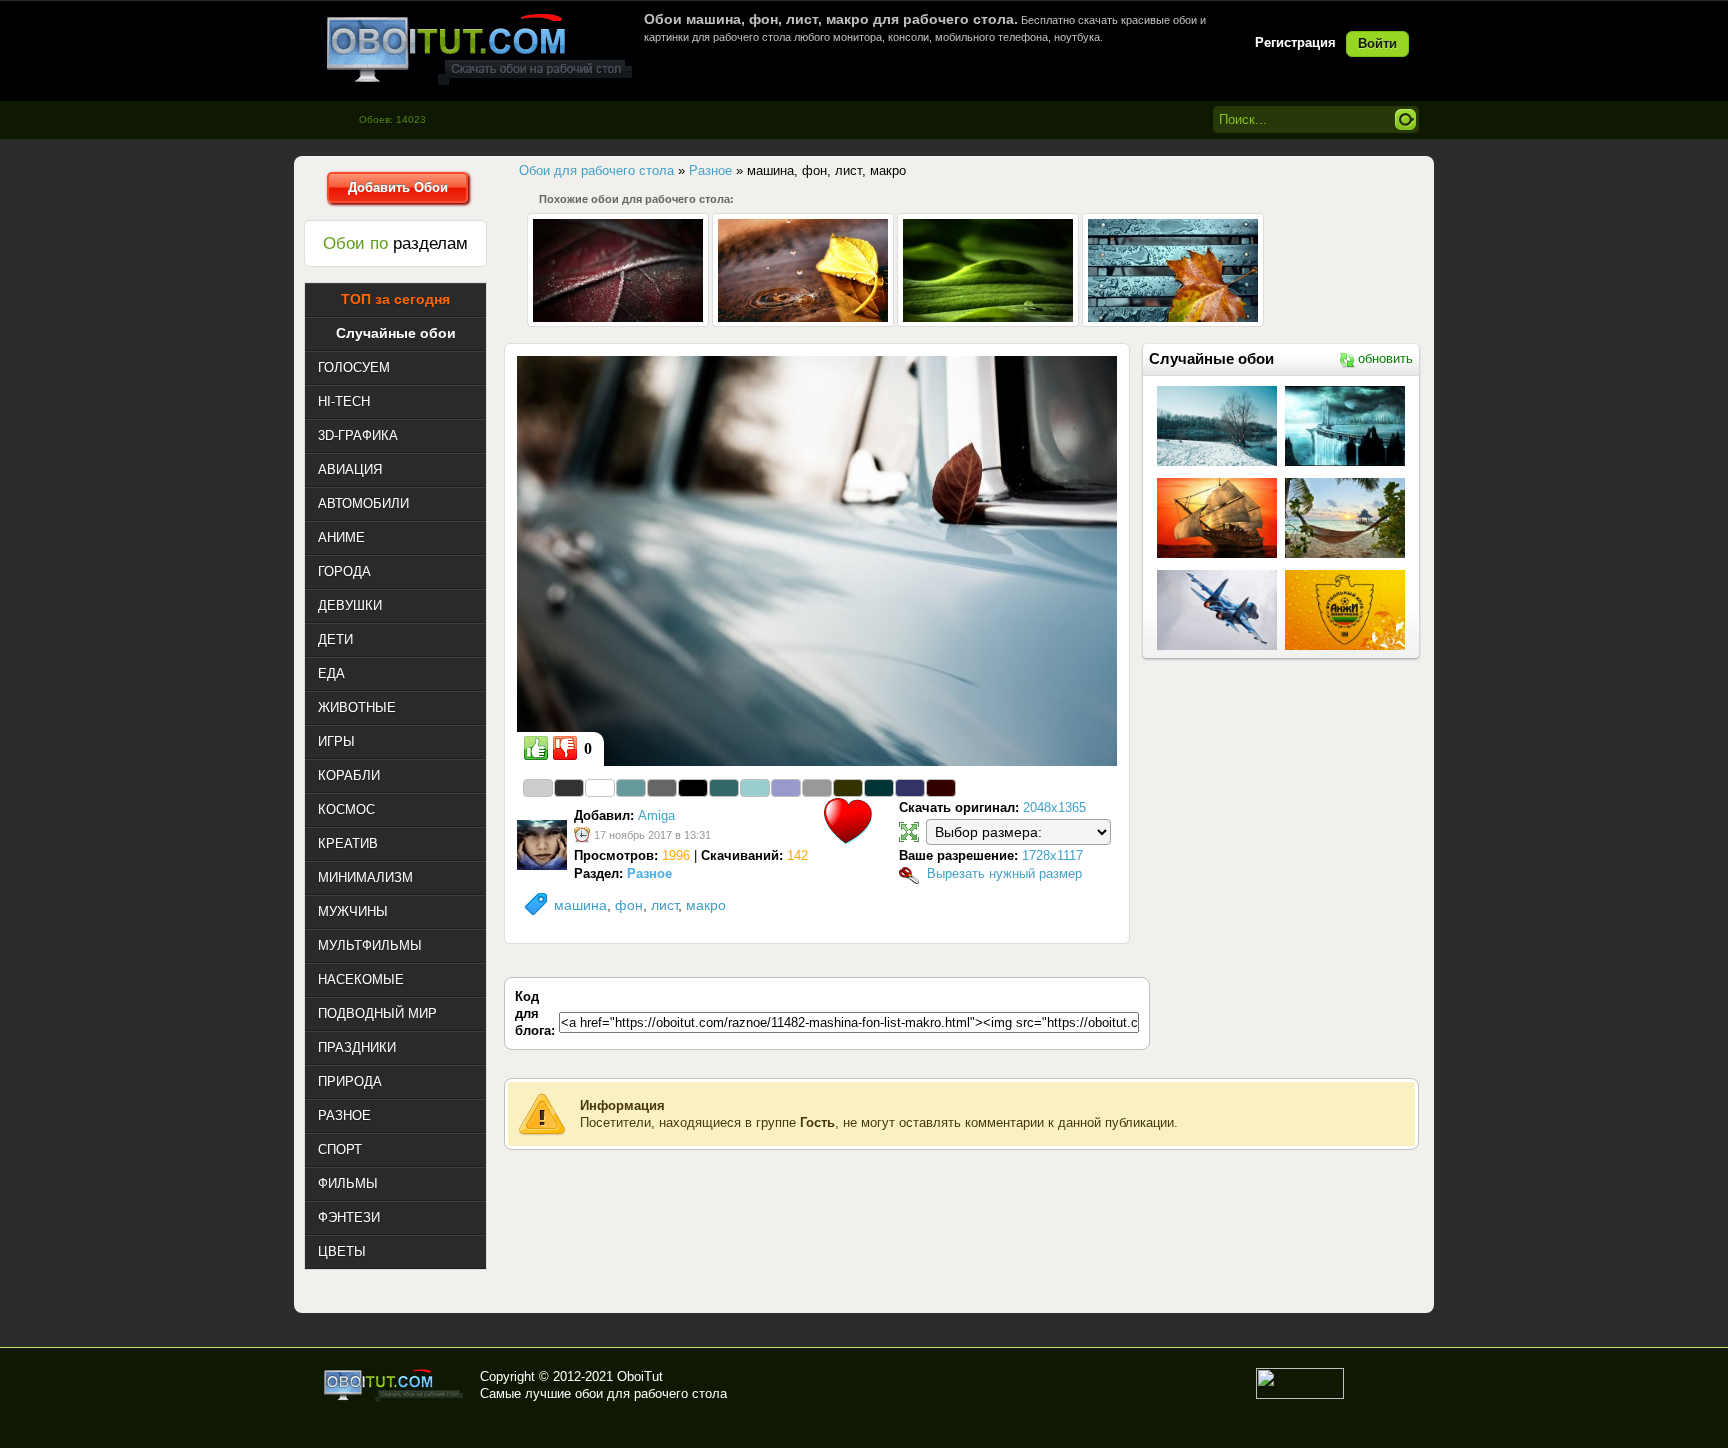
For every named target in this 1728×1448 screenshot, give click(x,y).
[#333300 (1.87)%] (848, 788)
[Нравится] (536, 748)
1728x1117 (1052, 855)
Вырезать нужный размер (1004, 873)
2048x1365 (1054, 807)
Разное (649, 873)
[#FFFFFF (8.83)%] (600, 788)
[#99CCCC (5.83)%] (755, 788)
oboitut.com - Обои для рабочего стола (479, 48)
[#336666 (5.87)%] (724, 788)
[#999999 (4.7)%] (817, 788)
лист (664, 905)
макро (706, 905)
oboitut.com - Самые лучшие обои (394, 1385)
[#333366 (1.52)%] (910, 788)
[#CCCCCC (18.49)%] (538, 788)
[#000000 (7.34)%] (693, 788)
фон (629, 905)
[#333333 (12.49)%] (569, 788)
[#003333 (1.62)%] (879, 788)
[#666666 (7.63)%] (662, 788)
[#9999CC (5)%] (786, 788)
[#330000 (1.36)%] (941, 788)
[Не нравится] (565, 748)
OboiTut (640, 1376)
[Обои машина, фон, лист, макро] (817, 560)
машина (580, 905)
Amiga (656, 815)
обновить (1385, 358)
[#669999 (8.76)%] (631, 788)
